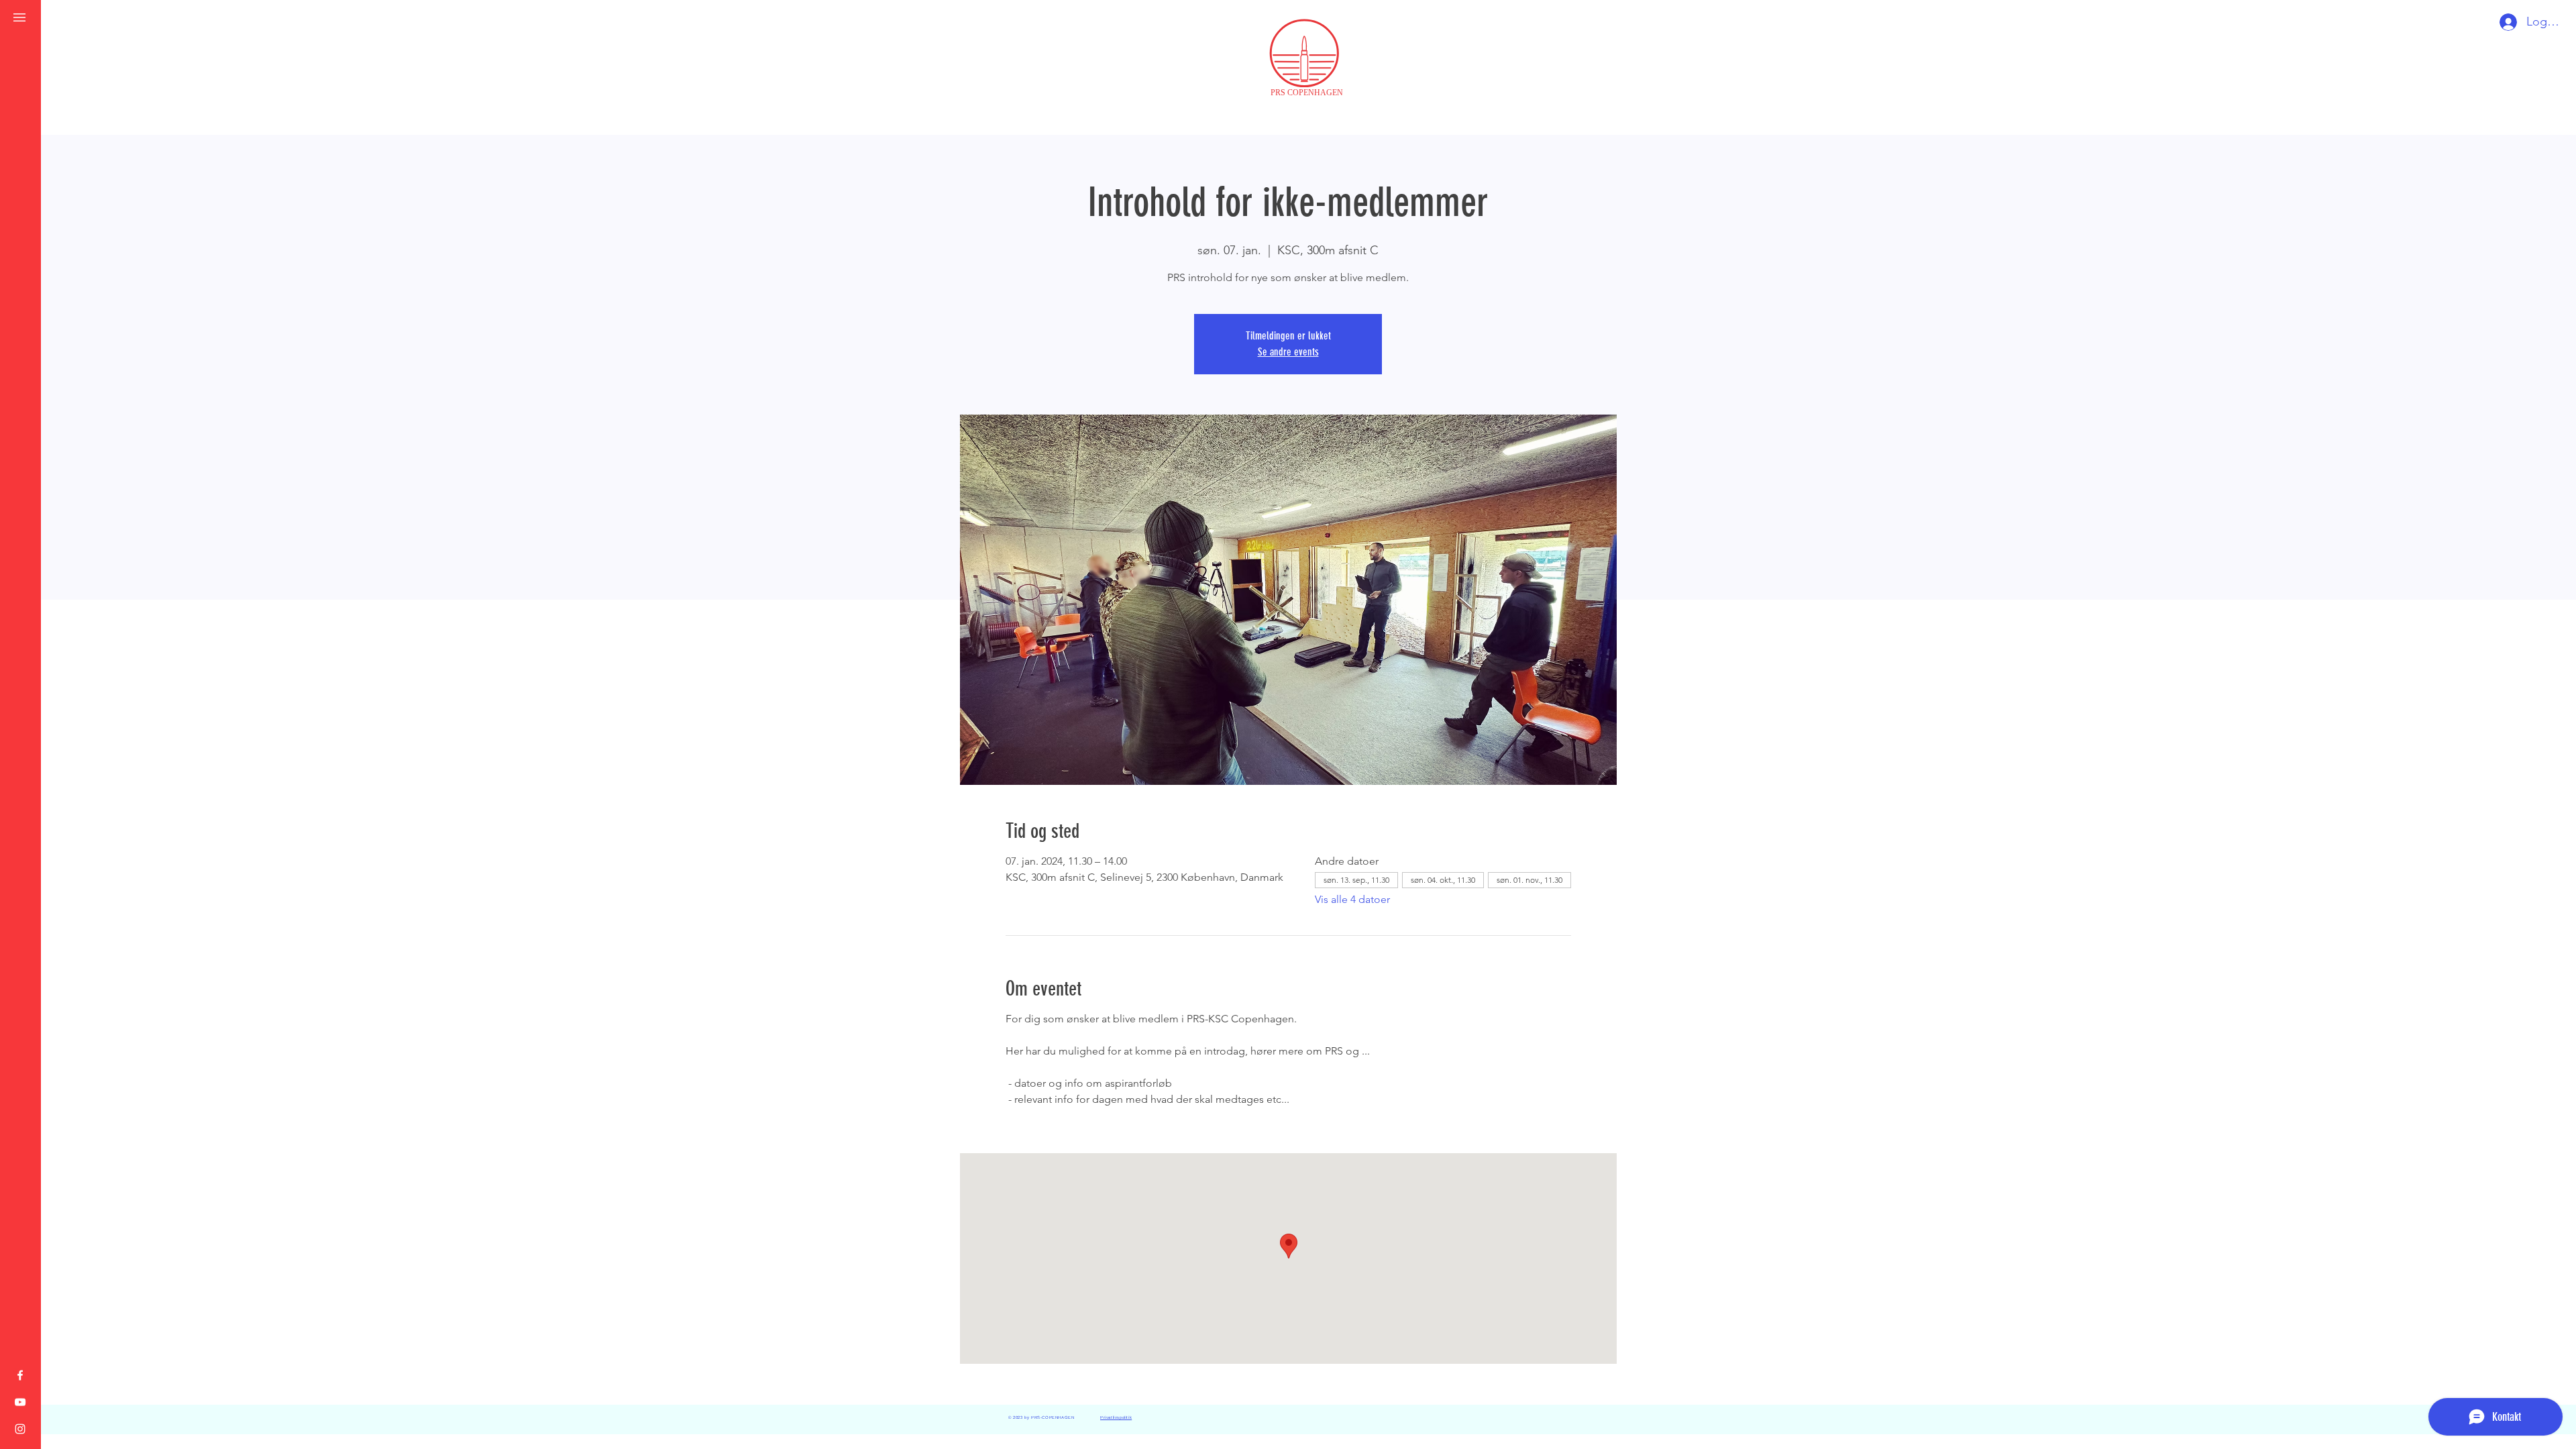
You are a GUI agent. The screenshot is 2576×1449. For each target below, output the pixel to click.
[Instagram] (20, 1429)
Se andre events (1288, 352)
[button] (19, 17)
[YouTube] (20, 1402)
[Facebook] (20, 1375)
